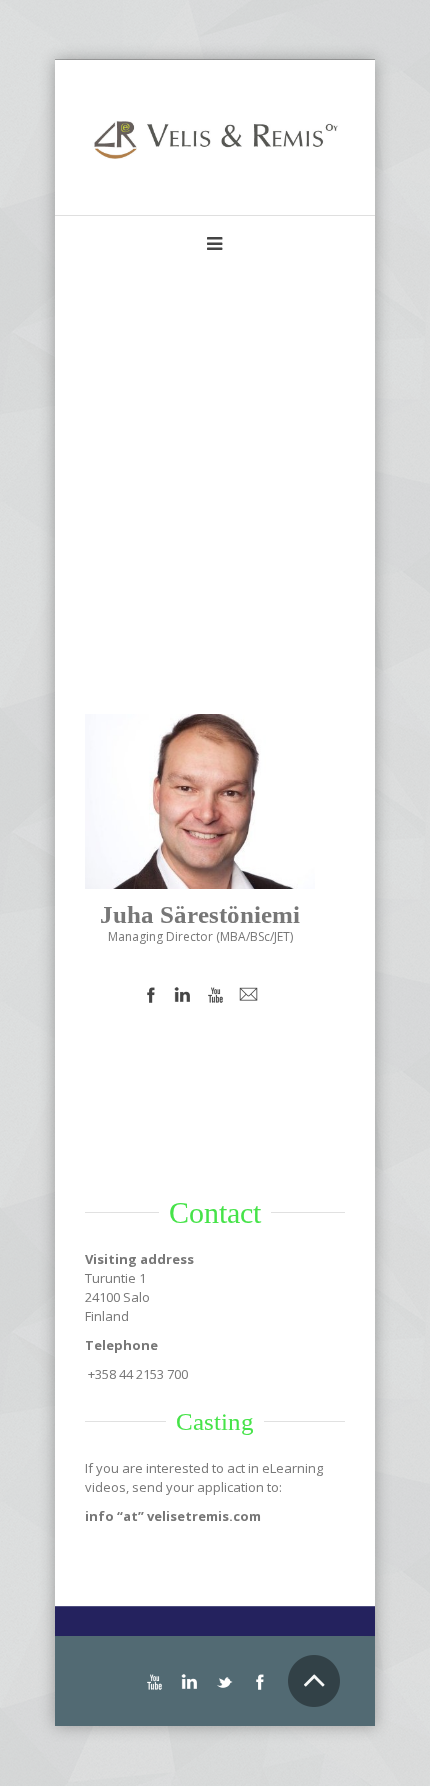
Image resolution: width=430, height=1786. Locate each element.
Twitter (224, 1682)
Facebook (150, 995)
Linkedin (189, 1682)
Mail (249, 995)
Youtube (216, 995)
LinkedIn (183, 995)
